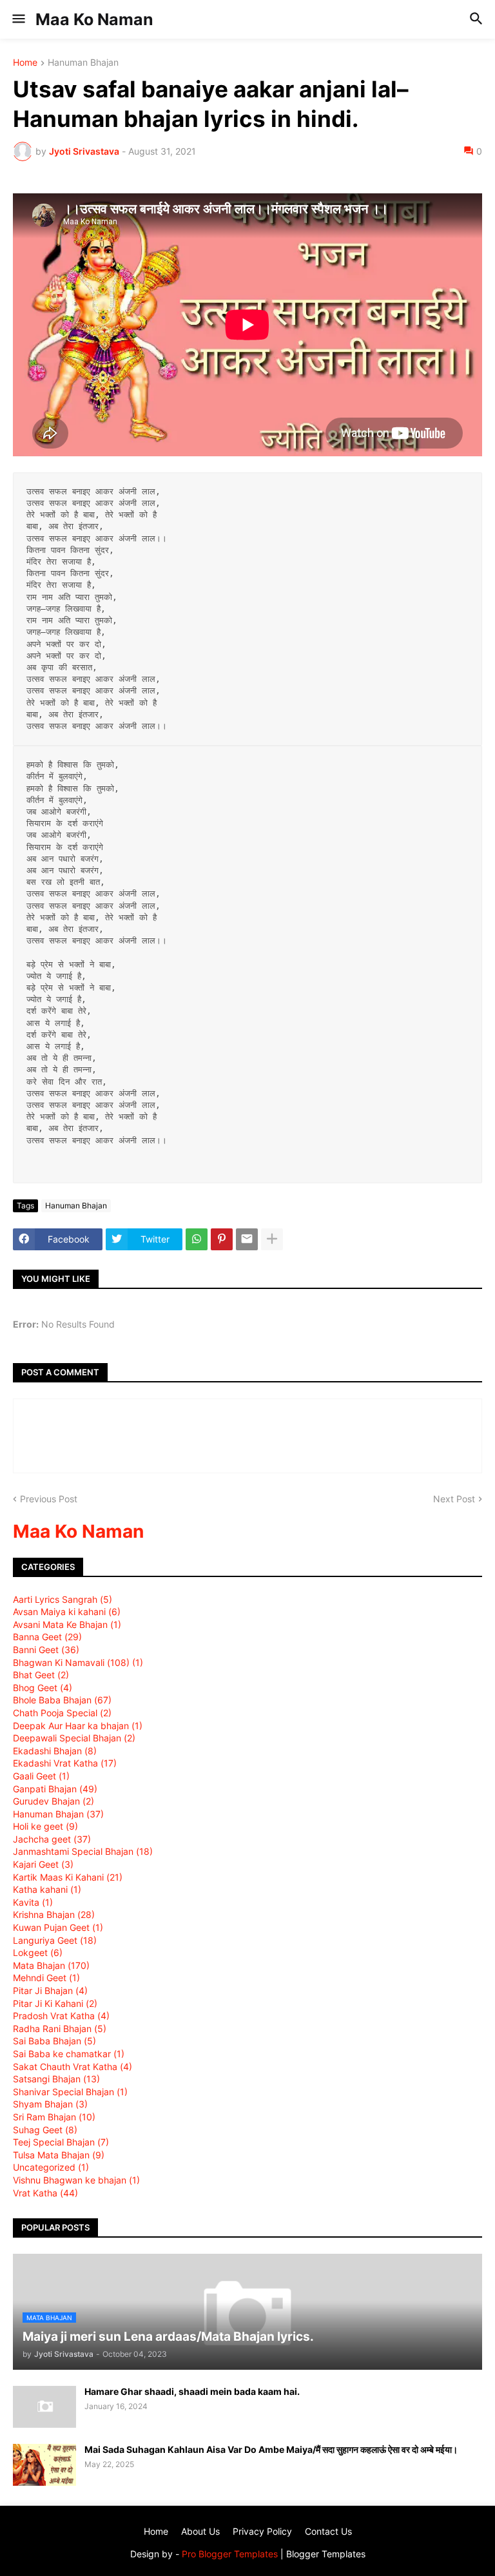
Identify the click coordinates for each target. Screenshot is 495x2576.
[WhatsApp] (197, 1239)
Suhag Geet (45, 2130)
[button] (18, 19)
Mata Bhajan (51, 1965)
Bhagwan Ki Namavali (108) (78, 1662)
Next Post (454, 1499)
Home (25, 63)
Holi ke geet (45, 1826)
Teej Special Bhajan (61, 2142)
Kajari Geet (43, 1864)
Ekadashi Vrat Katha (65, 1763)
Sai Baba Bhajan (54, 2041)
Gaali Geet (41, 1776)
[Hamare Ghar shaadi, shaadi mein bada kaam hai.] (44, 2407)
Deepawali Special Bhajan (74, 1738)
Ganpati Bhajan (55, 1789)
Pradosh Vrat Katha (61, 2016)
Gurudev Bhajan (53, 1801)
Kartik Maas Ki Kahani (68, 1877)
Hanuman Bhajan (83, 63)
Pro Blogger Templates (230, 2554)
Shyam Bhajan (50, 2104)
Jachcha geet (52, 1839)
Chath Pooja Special (62, 1713)
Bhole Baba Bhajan (62, 1700)
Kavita (33, 1902)
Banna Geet (47, 1637)
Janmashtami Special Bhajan (83, 1851)
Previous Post (49, 1499)
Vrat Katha (45, 2193)
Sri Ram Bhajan (54, 2117)
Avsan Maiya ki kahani (67, 1612)
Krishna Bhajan (54, 1914)
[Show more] (272, 1239)
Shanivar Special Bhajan (70, 2092)
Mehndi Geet (46, 1978)
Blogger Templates (326, 2554)
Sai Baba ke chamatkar (69, 2054)
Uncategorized (51, 2167)
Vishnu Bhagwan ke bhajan (76, 2180)
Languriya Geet (55, 1940)
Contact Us (328, 2531)
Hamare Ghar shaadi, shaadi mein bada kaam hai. (192, 2391)
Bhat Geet (41, 1675)
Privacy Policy (262, 2531)
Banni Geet (46, 1650)
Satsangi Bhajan (56, 2079)
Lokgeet (38, 1952)
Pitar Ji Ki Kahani (55, 2003)
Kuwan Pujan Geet (58, 1927)
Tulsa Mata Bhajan (59, 2155)
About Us (200, 2531)
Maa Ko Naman (94, 19)
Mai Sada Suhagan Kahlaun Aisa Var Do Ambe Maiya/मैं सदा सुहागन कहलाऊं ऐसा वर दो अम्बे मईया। (271, 2449)
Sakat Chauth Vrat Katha (73, 2067)
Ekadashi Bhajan (55, 1751)
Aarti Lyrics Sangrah (63, 1599)
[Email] (247, 1239)
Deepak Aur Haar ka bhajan (78, 1726)
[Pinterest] (222, 1239)
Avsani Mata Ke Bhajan (67, 1624)
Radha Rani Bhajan (60, 2029)
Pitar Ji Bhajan (50, 1990)
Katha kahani (47, 1889)
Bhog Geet (43, 1688)
